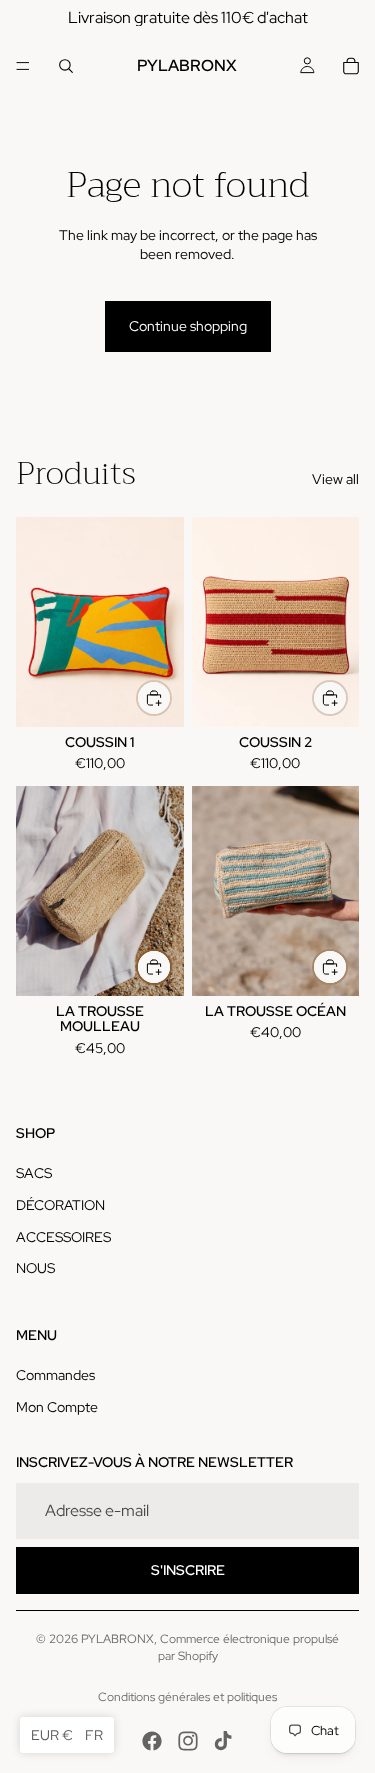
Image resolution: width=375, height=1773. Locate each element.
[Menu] (23, 66)
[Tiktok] (223, 1741)
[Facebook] (152, 1741)
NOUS (35, 1268)
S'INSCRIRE (188, 1570)
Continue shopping (188, 326)
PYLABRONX (117, 1639)
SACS (34, 1173)
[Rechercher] (66, 66)
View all (335, 479)
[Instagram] (188, 1741)
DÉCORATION (60, 1205)
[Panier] (351, 66)
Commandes (55, 1375)
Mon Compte (57, 1407)
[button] (67, 1735)
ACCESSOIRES (63, 1237)
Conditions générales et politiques (187, 1697)
